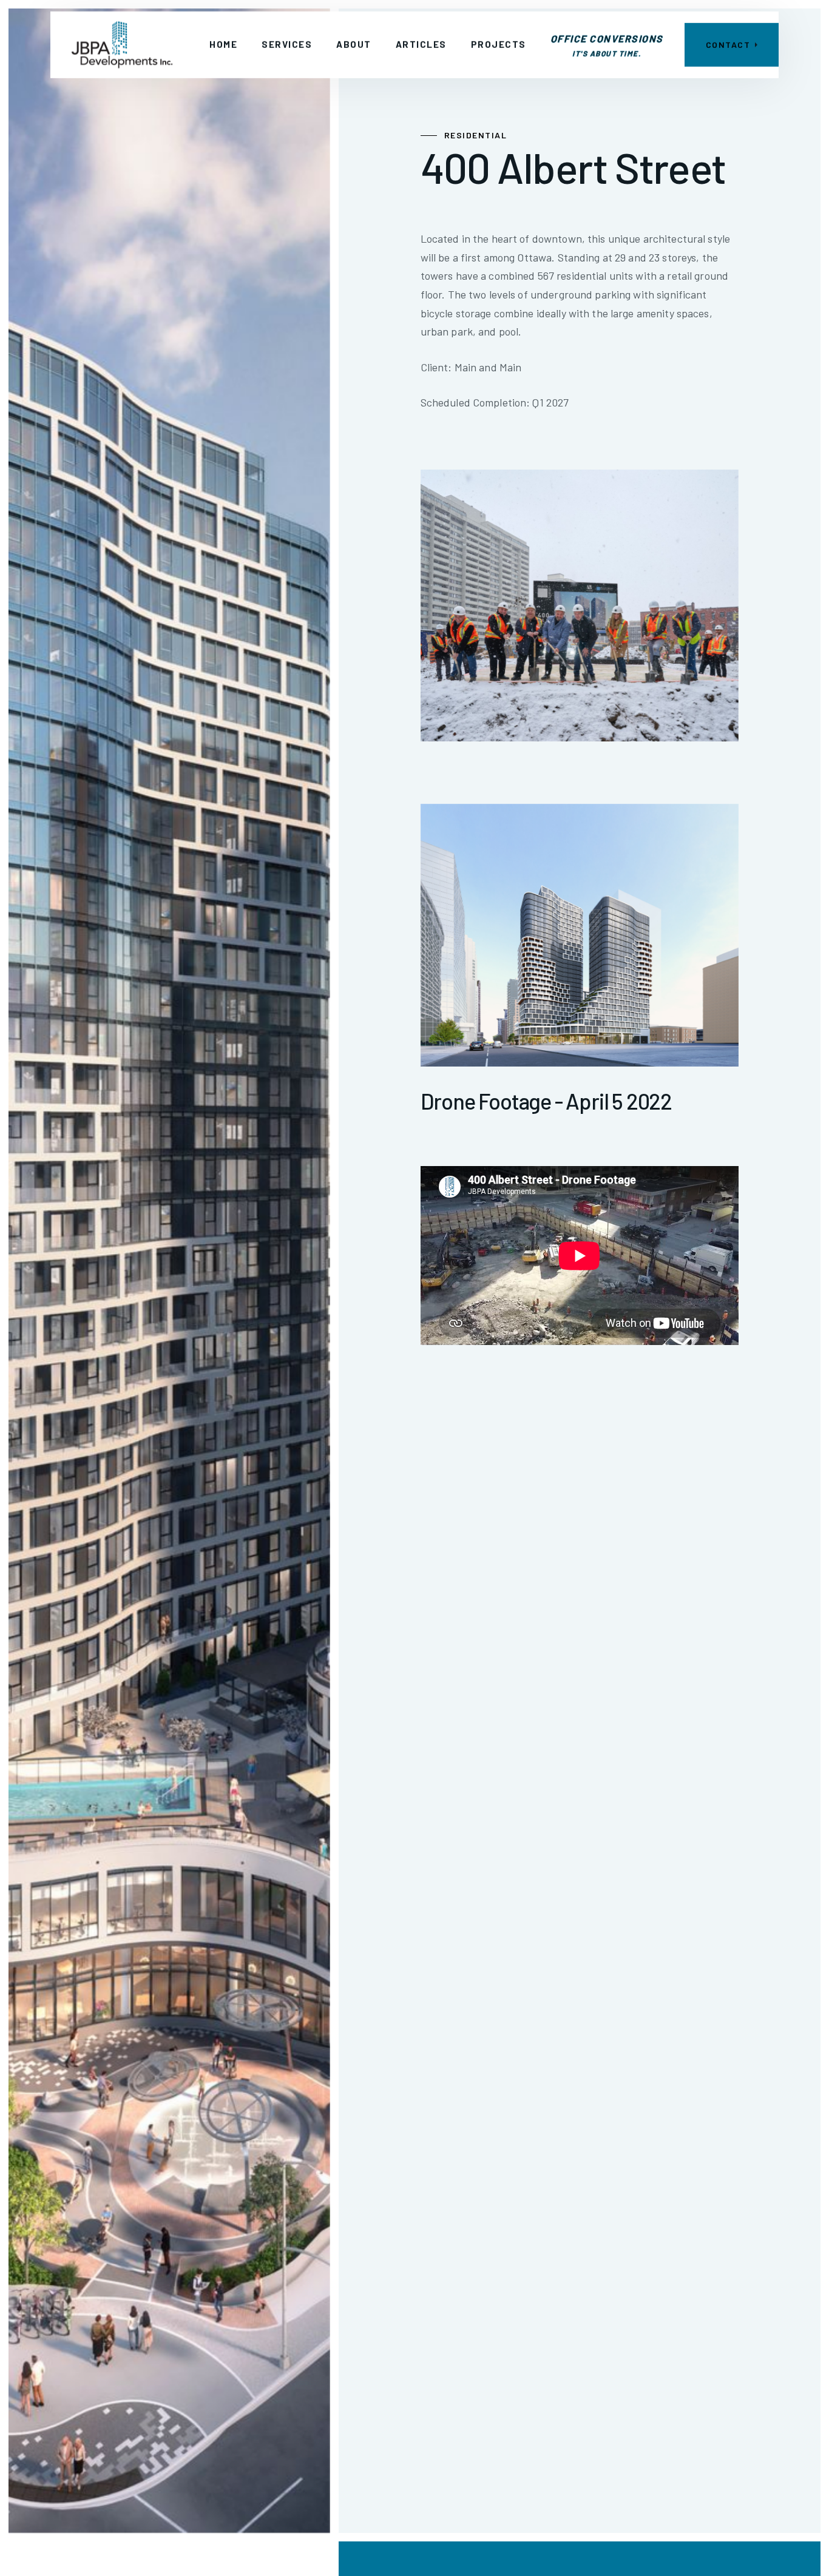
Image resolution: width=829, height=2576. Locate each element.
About (354, 44)
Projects (499, 44)
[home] (122, 45)
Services (287, 44)
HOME (223, 44)
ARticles (421, 44)
